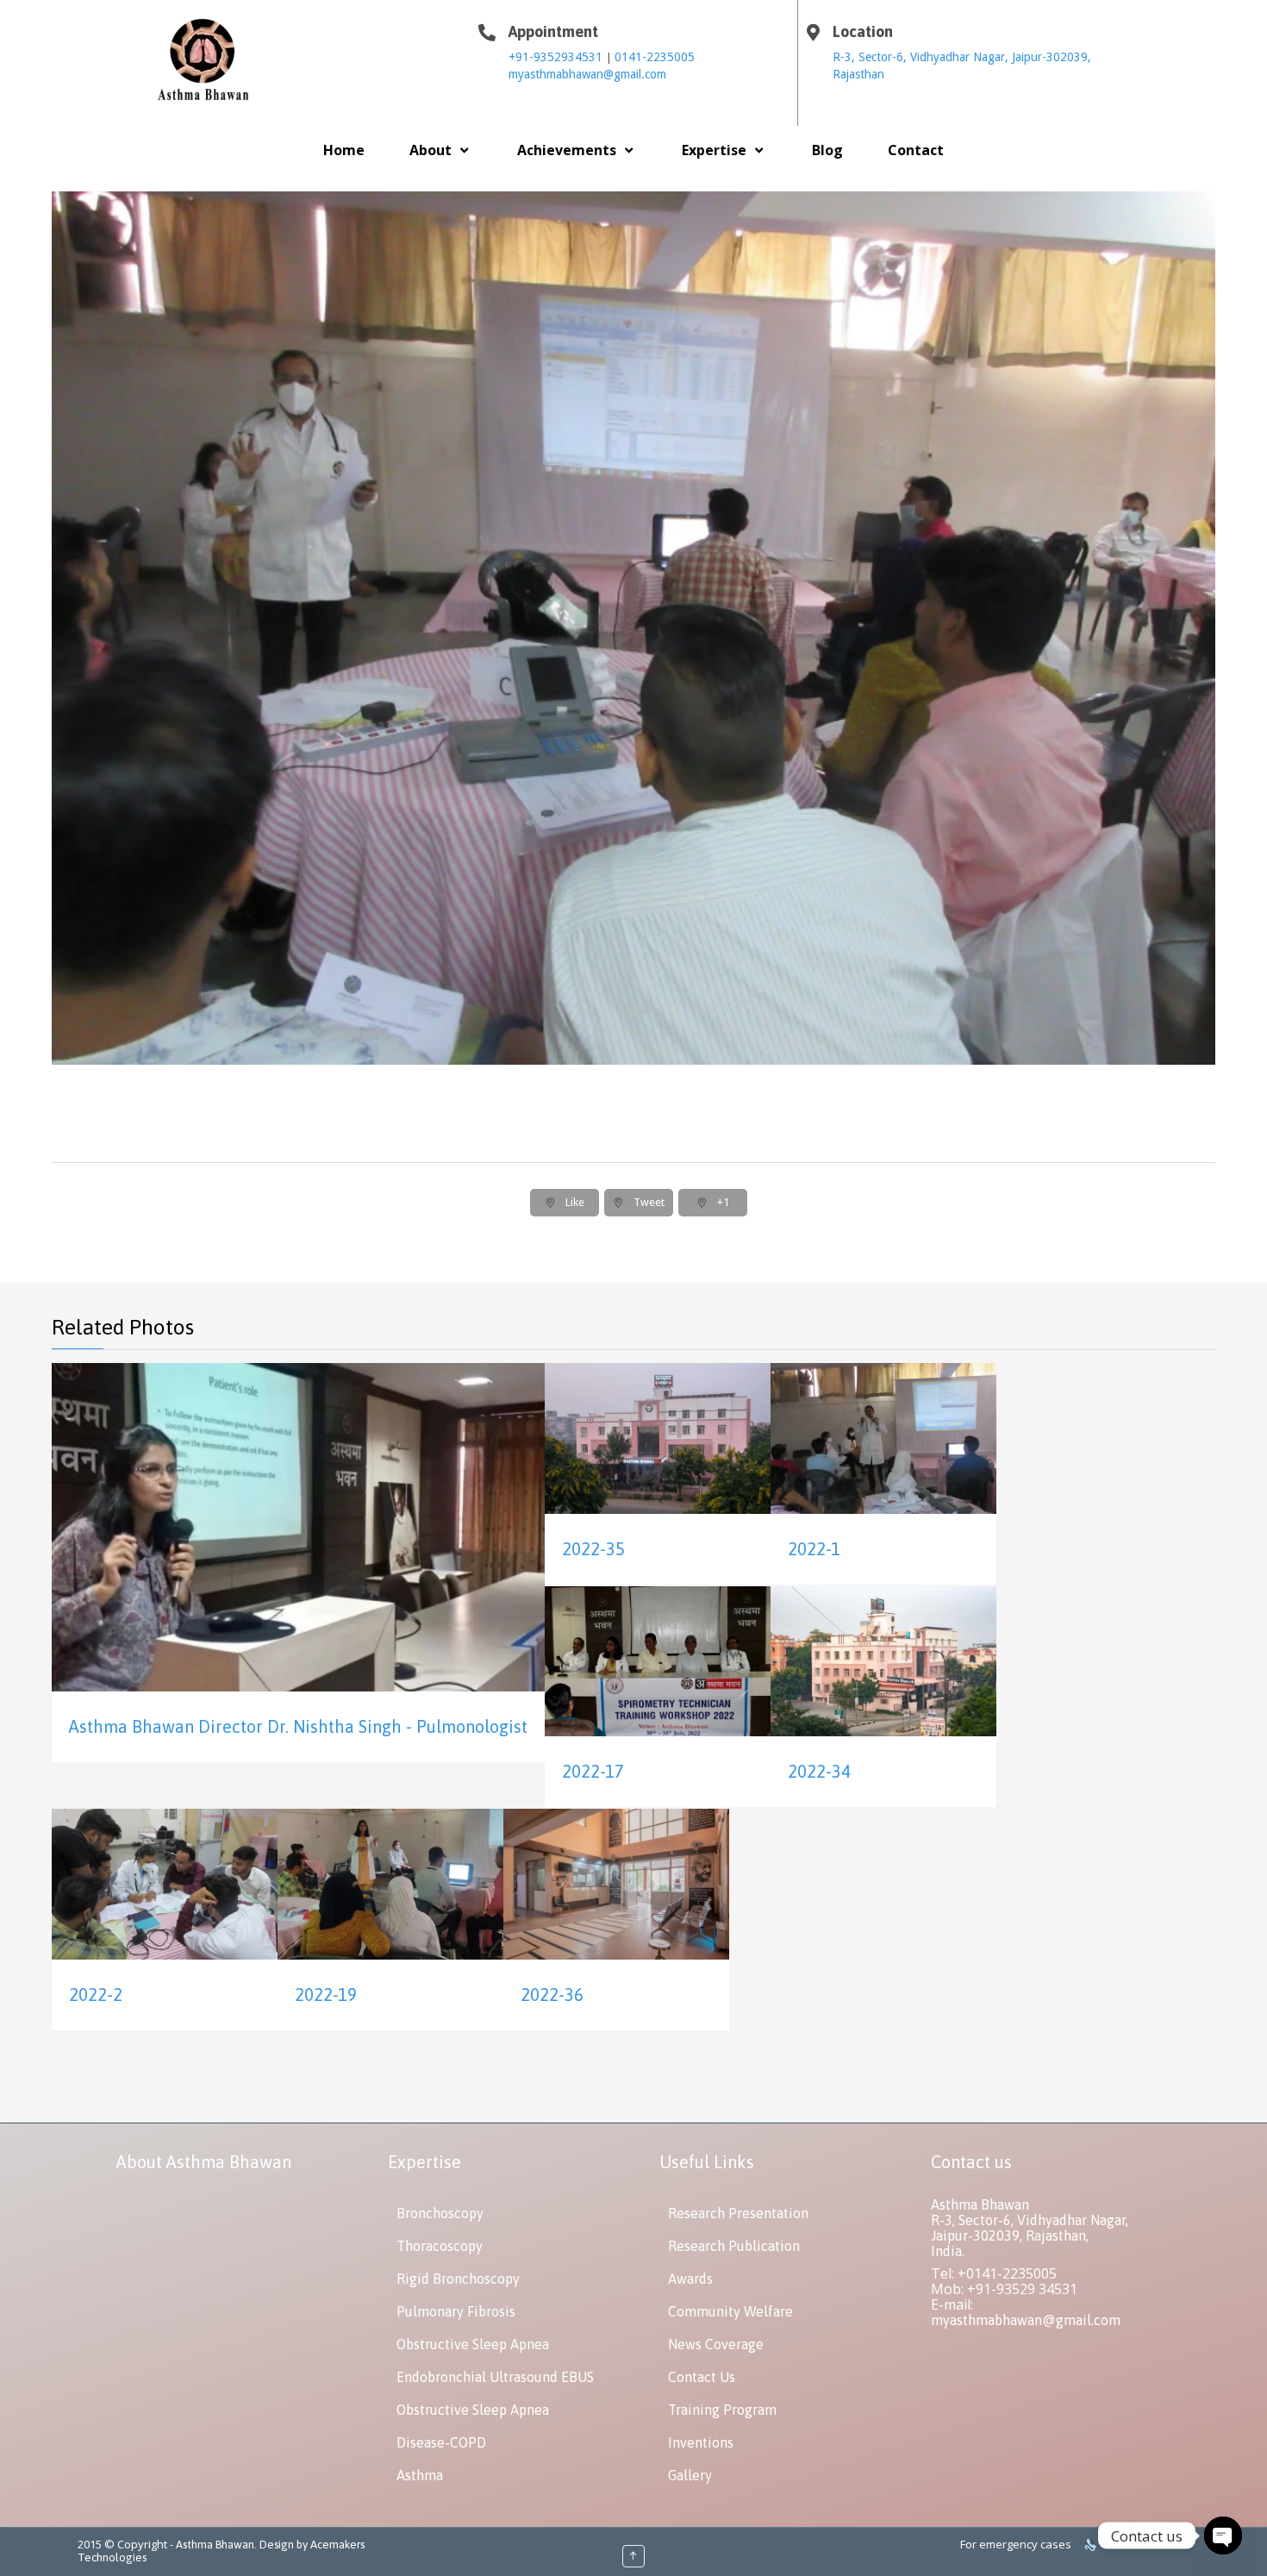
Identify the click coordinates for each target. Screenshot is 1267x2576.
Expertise (714, 150)
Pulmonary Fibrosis (456, 2311)
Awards (690, 2279)
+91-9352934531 (557, 57)
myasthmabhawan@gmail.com (587, 74)
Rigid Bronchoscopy (458, 2279)
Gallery (690, 2475)
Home (344, 150)
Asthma (420, 2475)
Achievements (567, 150)
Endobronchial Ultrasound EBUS (495, 2377)
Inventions (701, 2442)
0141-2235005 (655, 57)
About (431, 150)
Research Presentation (738, 2213)
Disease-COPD (441, 2442)
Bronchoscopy (440, 2213)
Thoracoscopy (440, 2246)
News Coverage (716, 2344)
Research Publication (734, 2246)
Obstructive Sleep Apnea (473, 2344)
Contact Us (702, 2377)
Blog (827, 150)
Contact (916, 150)
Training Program (722, 2410)
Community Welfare (730, 2311)
